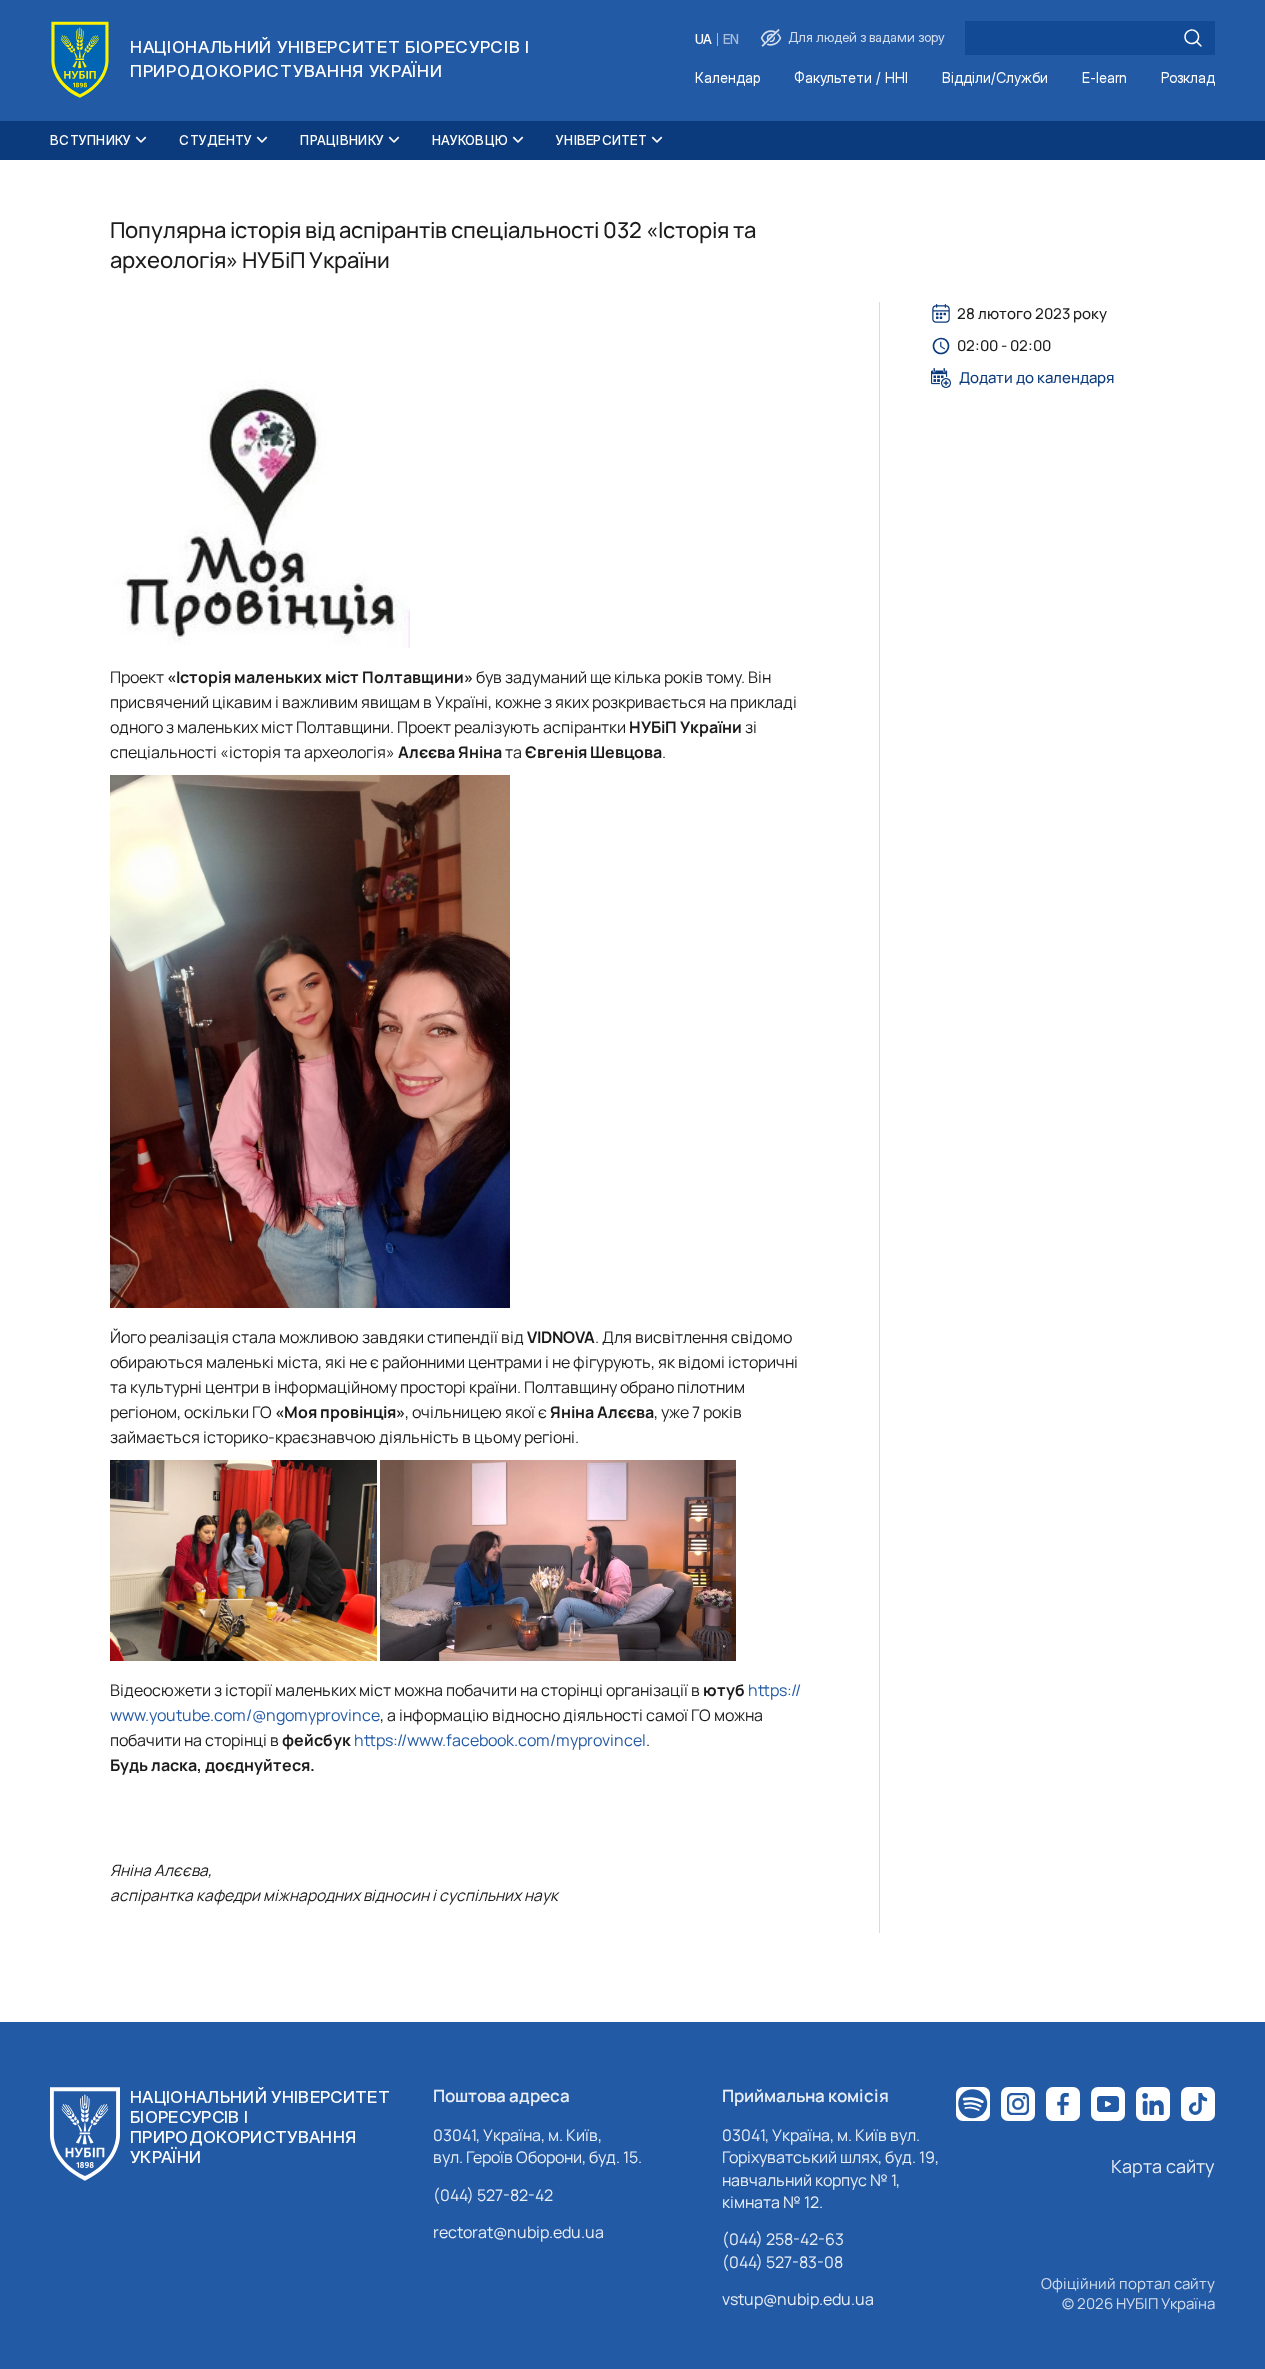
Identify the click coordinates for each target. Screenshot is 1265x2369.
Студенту (215, 140)
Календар (727, 78)
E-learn (1104, 78)
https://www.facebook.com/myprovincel (500, 1740)
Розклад (1188, 78)
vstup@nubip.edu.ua (798, 2299)
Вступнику (90, 140)
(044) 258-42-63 (783, 2239)
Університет (601, 140)
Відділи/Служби (995, 78)
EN (731, 39)
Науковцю (470, 140)
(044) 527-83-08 (782, 2262)
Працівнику (342, 140)
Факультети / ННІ (851, 78)
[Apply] (1193, 38)
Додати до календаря (1036, 378)
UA (703, 39)
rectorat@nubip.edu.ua (518, 2232)
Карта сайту (1163, 2166)
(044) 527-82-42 (493, 2195)
